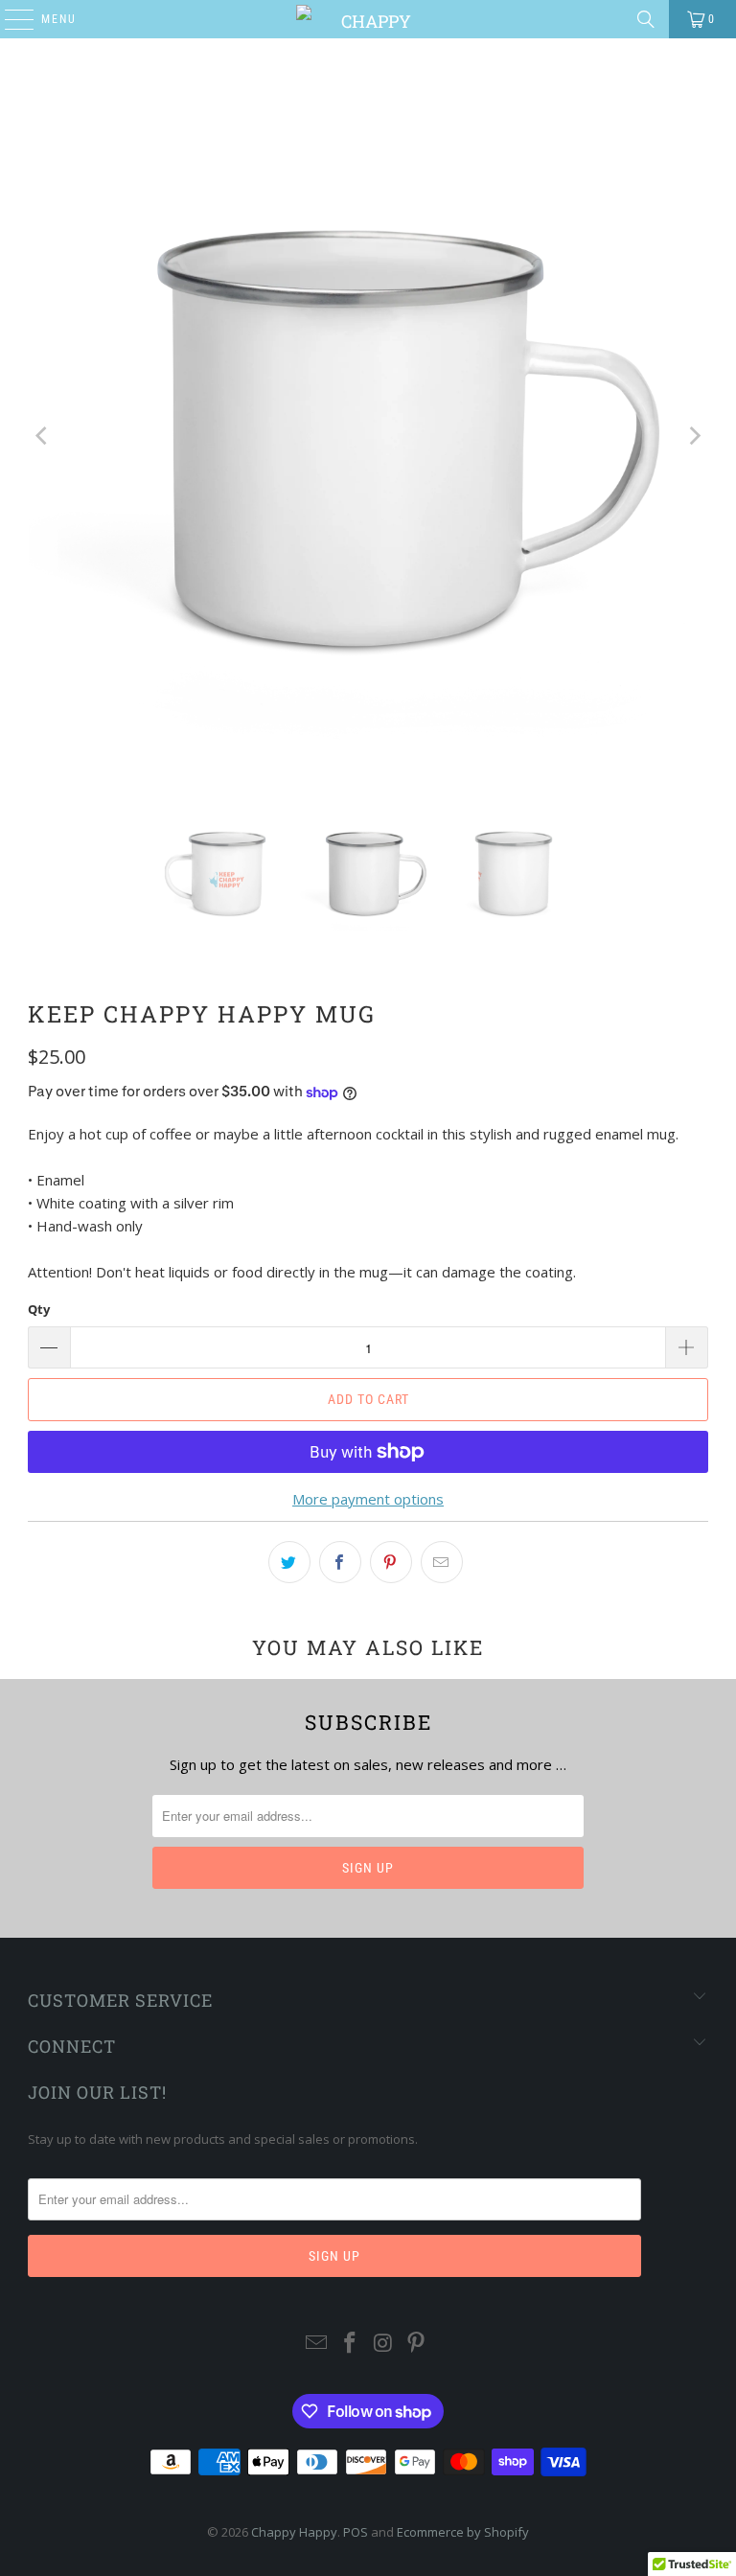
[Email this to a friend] (442, 1562)
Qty (39, 1309)
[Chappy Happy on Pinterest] (417, 2344)
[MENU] (10, 19)
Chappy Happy (294, 2532)
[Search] (646, 19)
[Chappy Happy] (368, 19)
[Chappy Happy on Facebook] (351, 2344)
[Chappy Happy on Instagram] (384, 2344)
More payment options (368, 1499)
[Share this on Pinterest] (391, 1562)
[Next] (694, 436)
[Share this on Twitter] (289, 1562)
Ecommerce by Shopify (463, 2532)
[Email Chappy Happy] (317, 2344)
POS (356, 2532)
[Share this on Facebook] (340, 1562)
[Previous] (42, 436)
